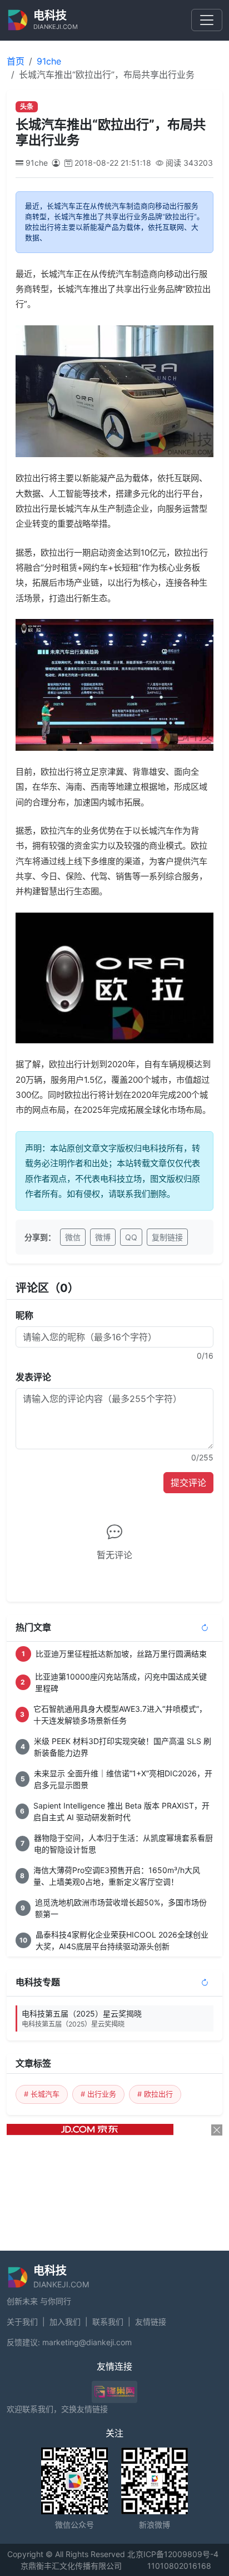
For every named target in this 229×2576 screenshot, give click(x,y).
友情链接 (151, 2322)
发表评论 (33, 1377)
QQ (131, 1237)
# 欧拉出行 (155, 2094)
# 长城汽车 (42, 2094)
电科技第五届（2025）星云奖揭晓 (82, 2018)
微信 (73, 1237)
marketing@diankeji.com (87, 2342)
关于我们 (22, 2322)
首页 (16, 61)
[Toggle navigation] (207, 20)
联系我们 (108, 2322)
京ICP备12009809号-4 (177, 2554)
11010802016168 (179, 2566)
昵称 (24, 1315)
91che (49, 61)
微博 (103, 1237)
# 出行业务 (98, 2094)
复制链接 (167, 1237)
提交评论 (188, 1483)
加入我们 (65, 2322)
